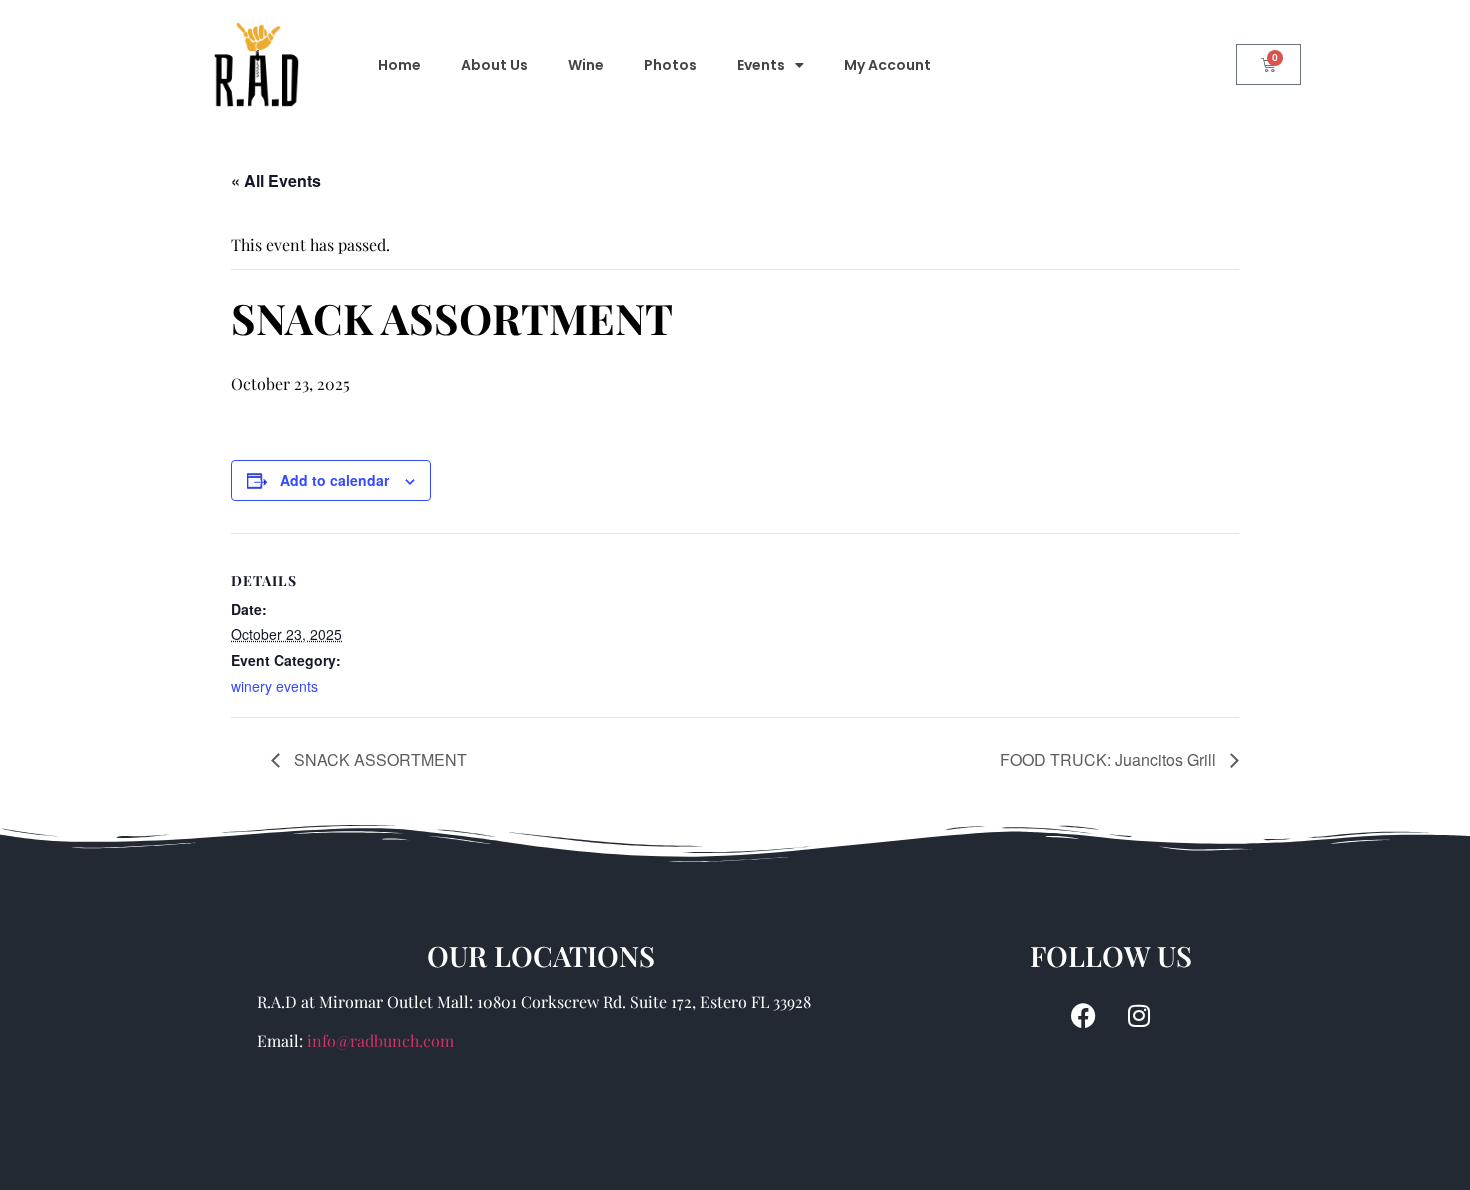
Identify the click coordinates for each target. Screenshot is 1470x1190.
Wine (586, 65)
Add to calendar (334, 480)
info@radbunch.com (380, 1040)
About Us (494, 65)
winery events (274, 686)
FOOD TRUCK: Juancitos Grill (1110, 759)
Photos (670, 65)
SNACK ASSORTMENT (378, 759)
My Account (887, 65)
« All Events (276, 180)
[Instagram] (1139, 1015)
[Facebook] (1084, 1015)
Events (761, 65)
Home (399, 65)
